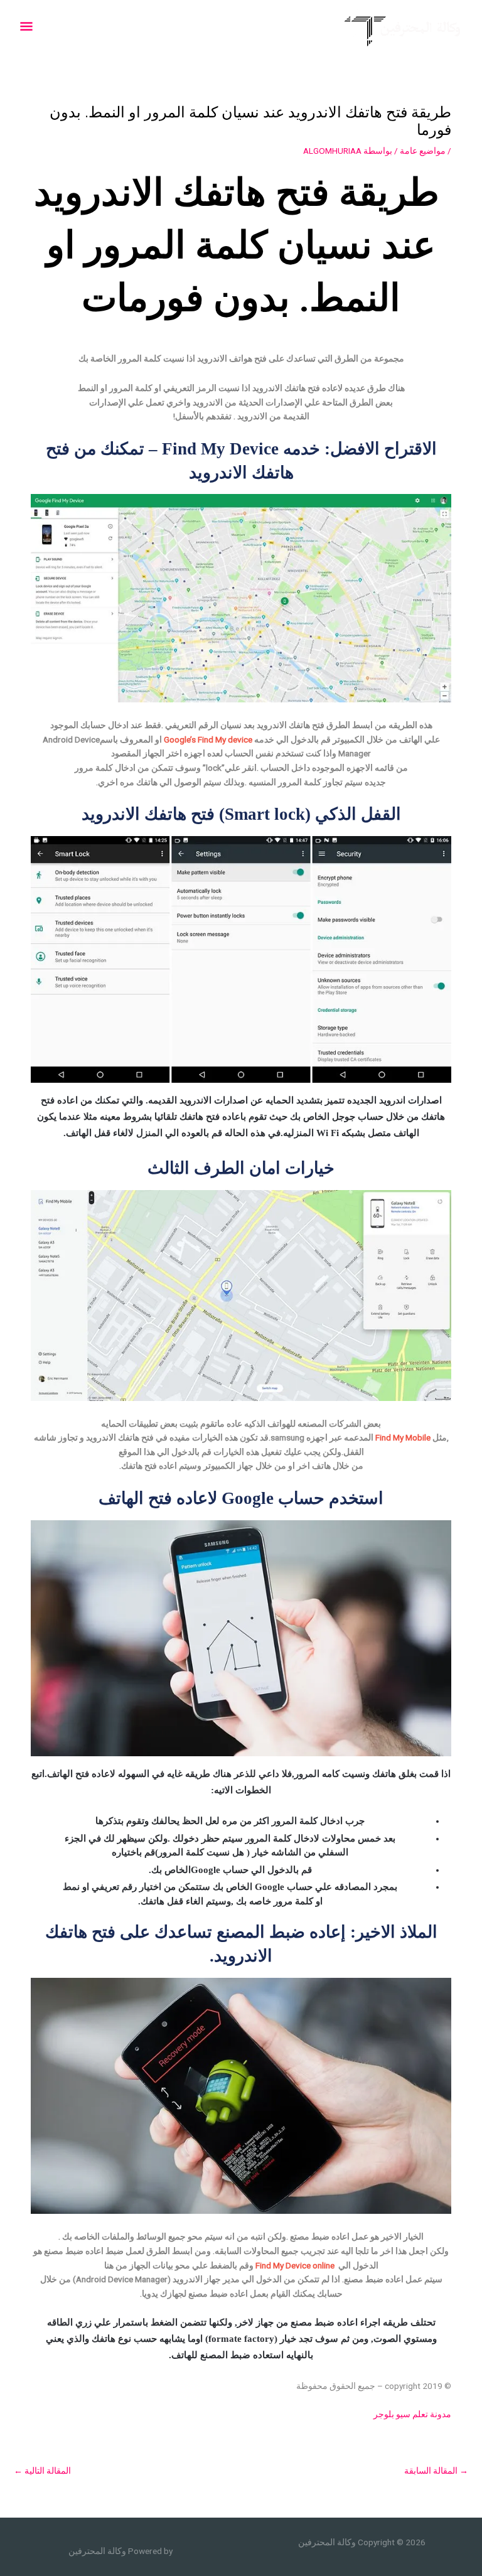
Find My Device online (297, 2265)
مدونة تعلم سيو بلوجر (412, 2414)
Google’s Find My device (207, 739)
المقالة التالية (42, 2471)
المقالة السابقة (436, 2471)
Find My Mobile (403, 1437)
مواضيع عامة (423, 151)
